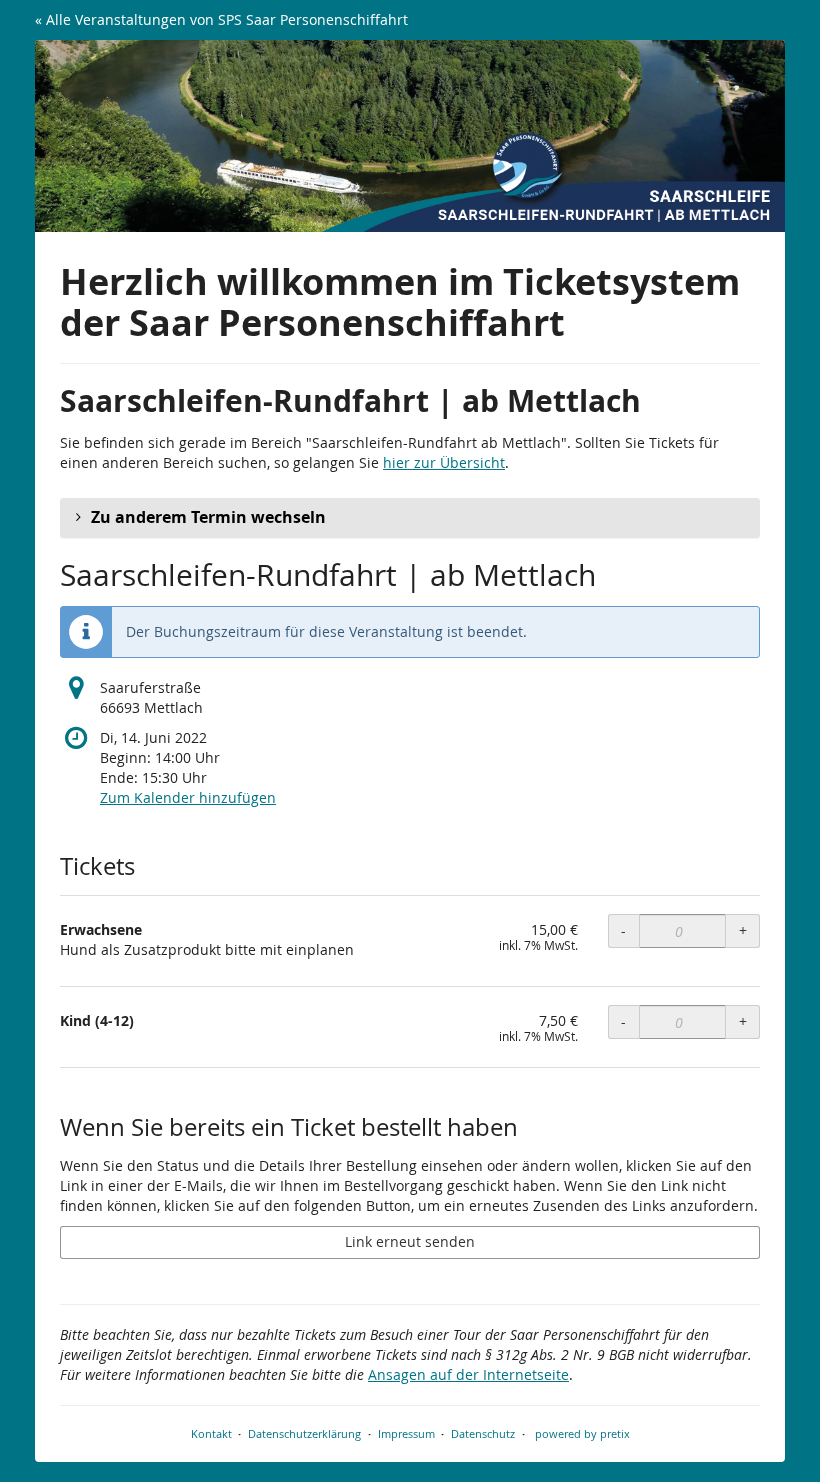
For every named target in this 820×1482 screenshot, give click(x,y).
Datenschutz (483, 1433)
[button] (410, 518)
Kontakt (211, 1433)
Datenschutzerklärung (304, 1433)
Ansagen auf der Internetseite (468, 1374)
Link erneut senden (410, 1241)
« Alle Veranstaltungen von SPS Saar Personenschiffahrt (221, 19)
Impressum (406, 1433)
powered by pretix (582, 1433)
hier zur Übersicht (444, 462)
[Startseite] (410, 136)
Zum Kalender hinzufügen (188, 797)
